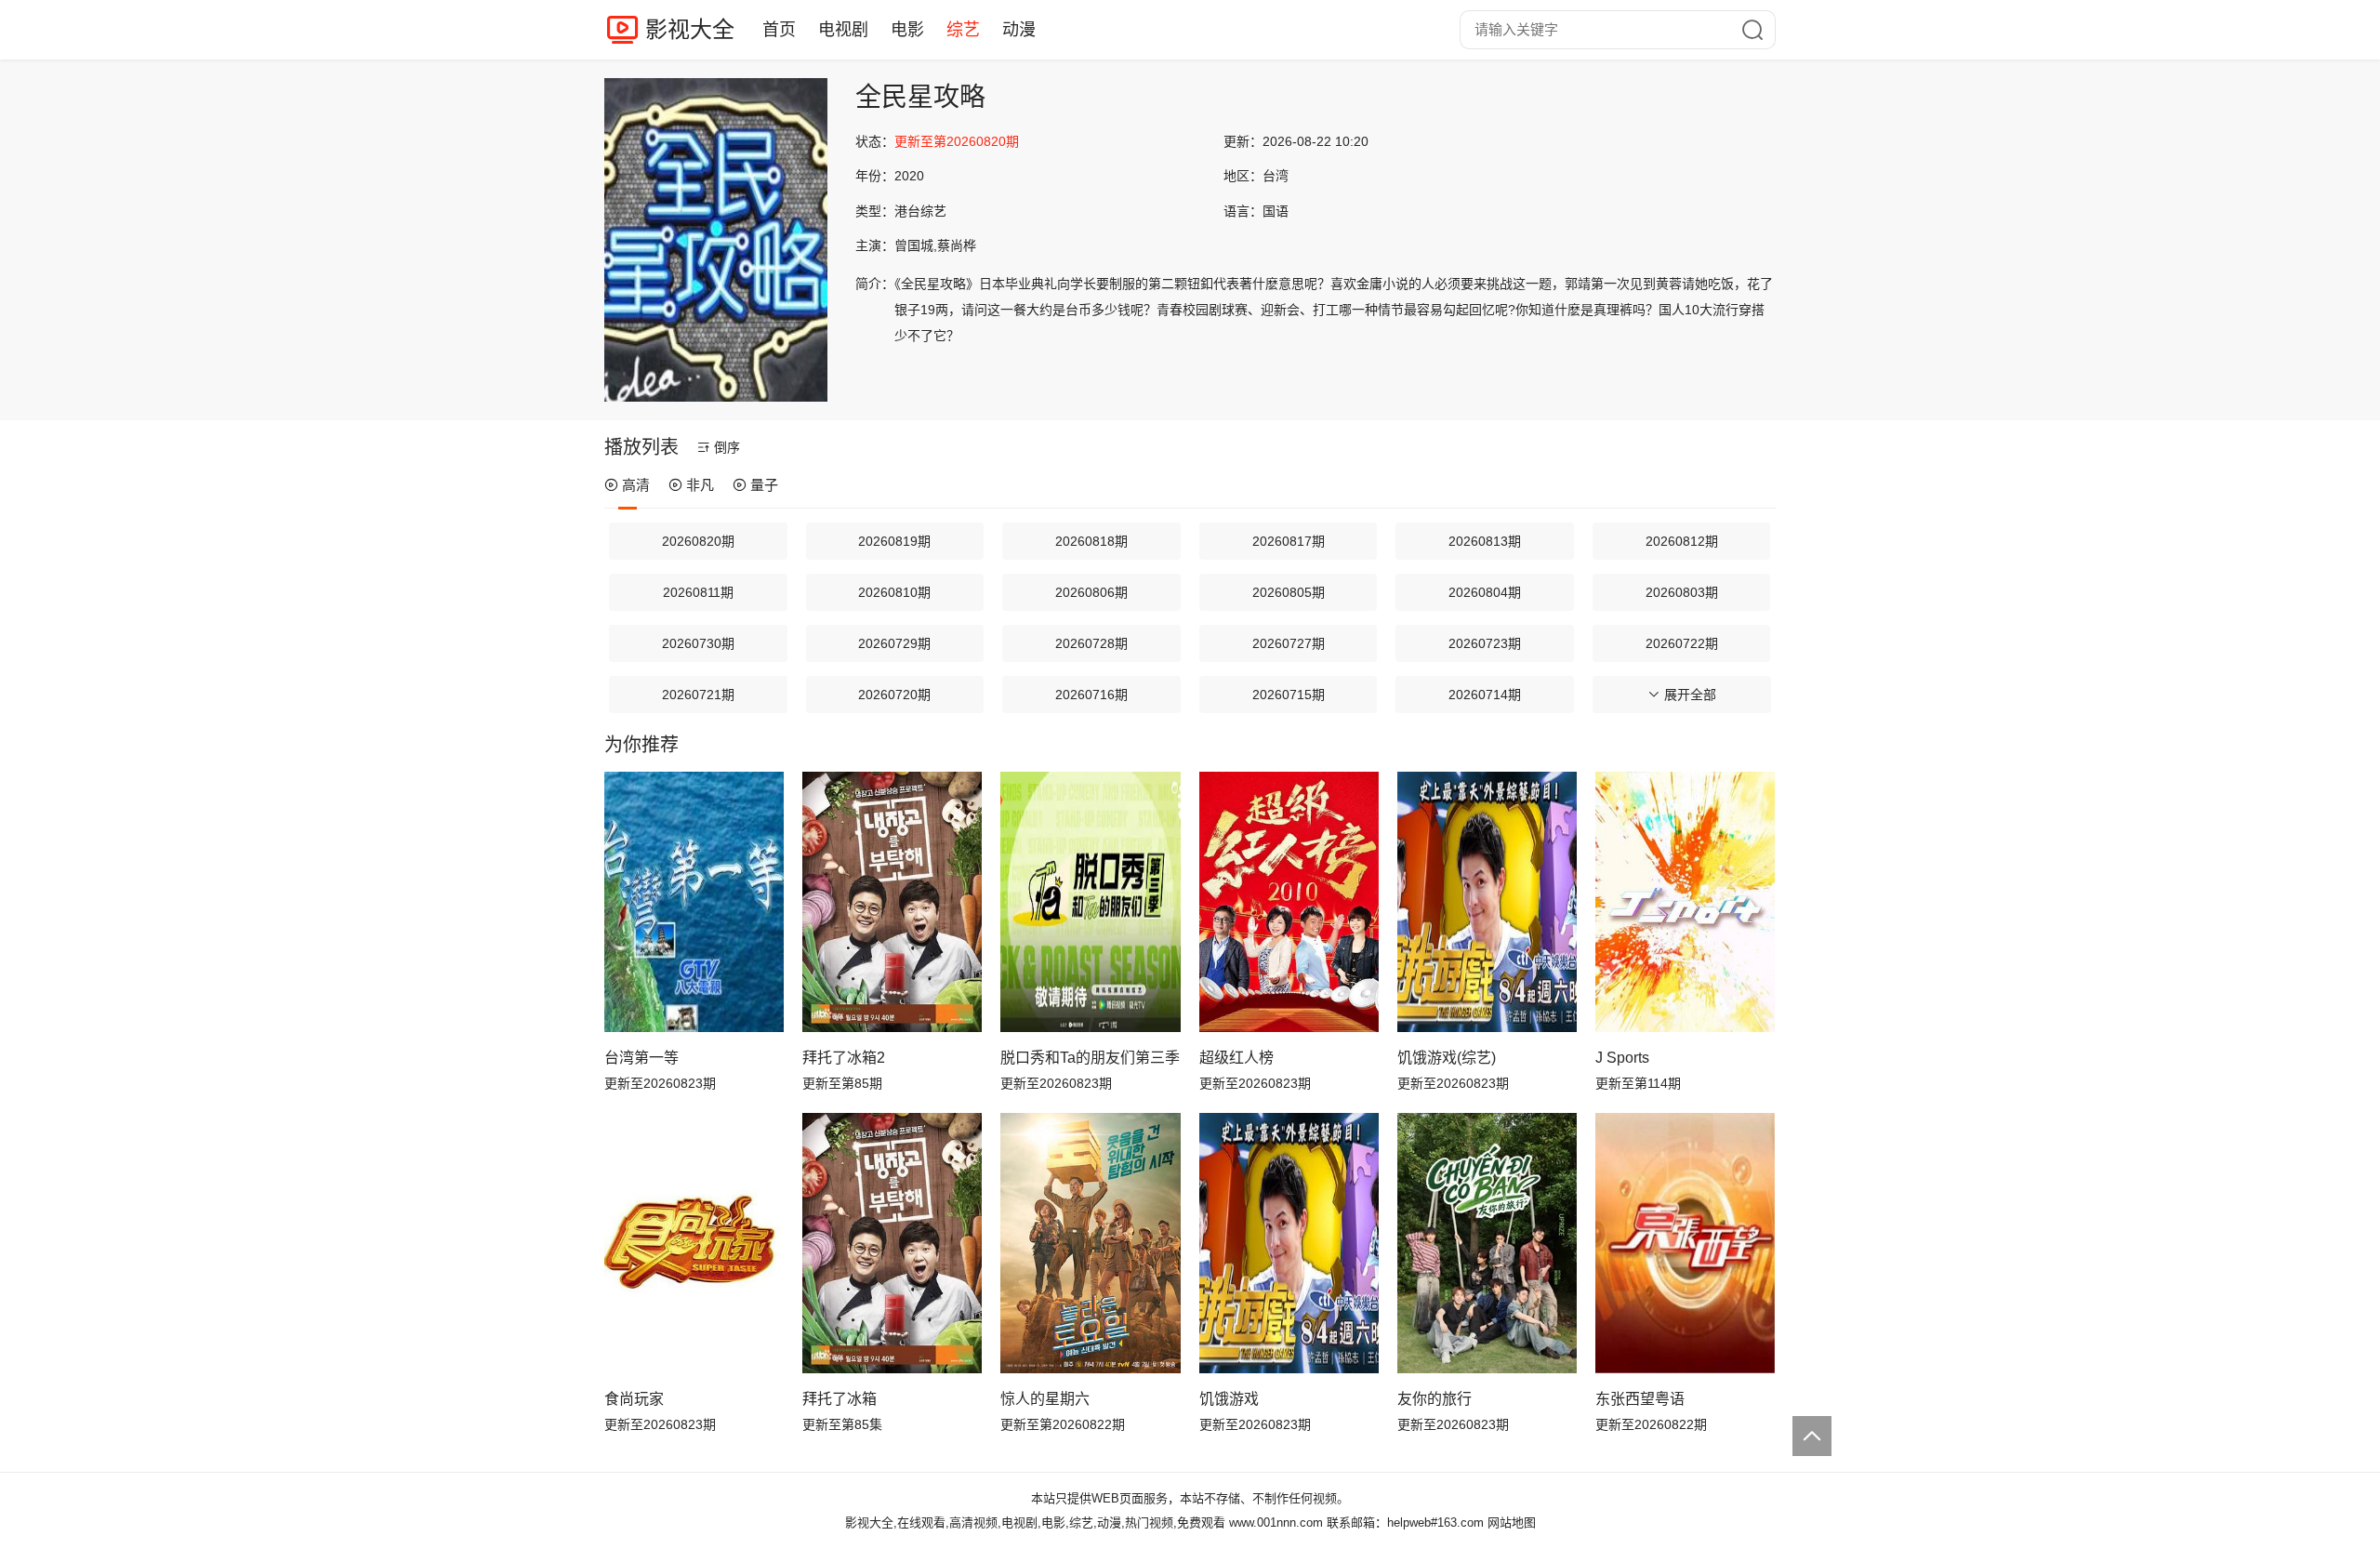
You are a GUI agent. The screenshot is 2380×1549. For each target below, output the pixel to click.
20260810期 (894, 592)
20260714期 (1485, 695)
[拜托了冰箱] (892, 1243)
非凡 (700, 485)
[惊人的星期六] (1090, 1243)
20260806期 (1091, 592)
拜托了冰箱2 (844, 1058)
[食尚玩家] (694, 1243)
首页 (779, 30)
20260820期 (698, 541)
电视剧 (843, 30)
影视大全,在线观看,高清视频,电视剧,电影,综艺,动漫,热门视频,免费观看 (1035, 1523)
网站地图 (1512, 1523)
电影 (907, 30)
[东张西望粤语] (1685, 1243)
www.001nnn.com (1276, 1523)
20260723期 (1485, 643)
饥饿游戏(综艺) (1447, 1058)
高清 (636, 485)
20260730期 (698, 643)
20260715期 (1289, 695)
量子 (764, 485)
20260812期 (1682, 541)
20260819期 (894, 541)
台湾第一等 (641, 1058)
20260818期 (1091, 541)
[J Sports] (1685, 902)
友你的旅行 (1435, 1399)
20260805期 (1289, 592)
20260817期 (1289, 541)
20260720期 (894, 695)
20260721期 (698, 695)
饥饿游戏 (1229, 1399)
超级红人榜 (1236, 1058)
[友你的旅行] (1487, 1243)
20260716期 (1091, 695)
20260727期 (1289, 643)
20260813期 (1485, 541)
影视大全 (690, 29)
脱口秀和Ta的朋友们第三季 (1090, 1058)
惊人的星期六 (1045, 1399)
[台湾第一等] (694, 902)
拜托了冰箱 (840, 1399)
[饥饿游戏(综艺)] (1487, 902)
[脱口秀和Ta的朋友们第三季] (1090, 902)
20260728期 (1091, 643)
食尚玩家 (634, 1399)
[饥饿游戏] (1289, 1243)
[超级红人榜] (1289, 902)
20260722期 (1682, 643)
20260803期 (1682, 592)
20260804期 (1485, 592)
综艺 (963, 30)
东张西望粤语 (1640, 1399)
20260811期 (698, 592)
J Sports (1622, 1058)
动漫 (1019, 30)
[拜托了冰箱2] (892, 902)
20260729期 (894, 643)
